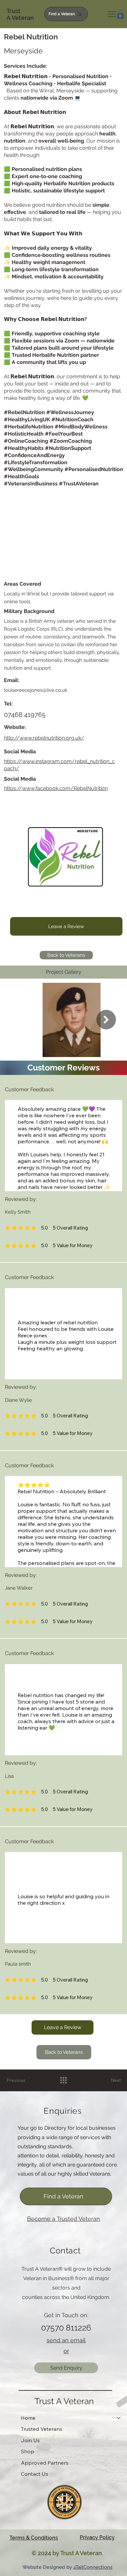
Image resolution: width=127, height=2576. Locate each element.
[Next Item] (106, 1020)
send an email (66, 2340)
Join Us (30, 2440)
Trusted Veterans (42, 2429)
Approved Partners (45, 2463)
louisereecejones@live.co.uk (36, 690)
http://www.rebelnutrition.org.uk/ (44, 738)
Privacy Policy (97, 2537)
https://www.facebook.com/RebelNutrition (56, 788)
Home (28, 2418)
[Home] (119, 2418)
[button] (120, 14)
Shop (28, 2451)
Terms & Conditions (34, 2538)
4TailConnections (93, 2567)
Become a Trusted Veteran (63, 2219)
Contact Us (35, 2474)
